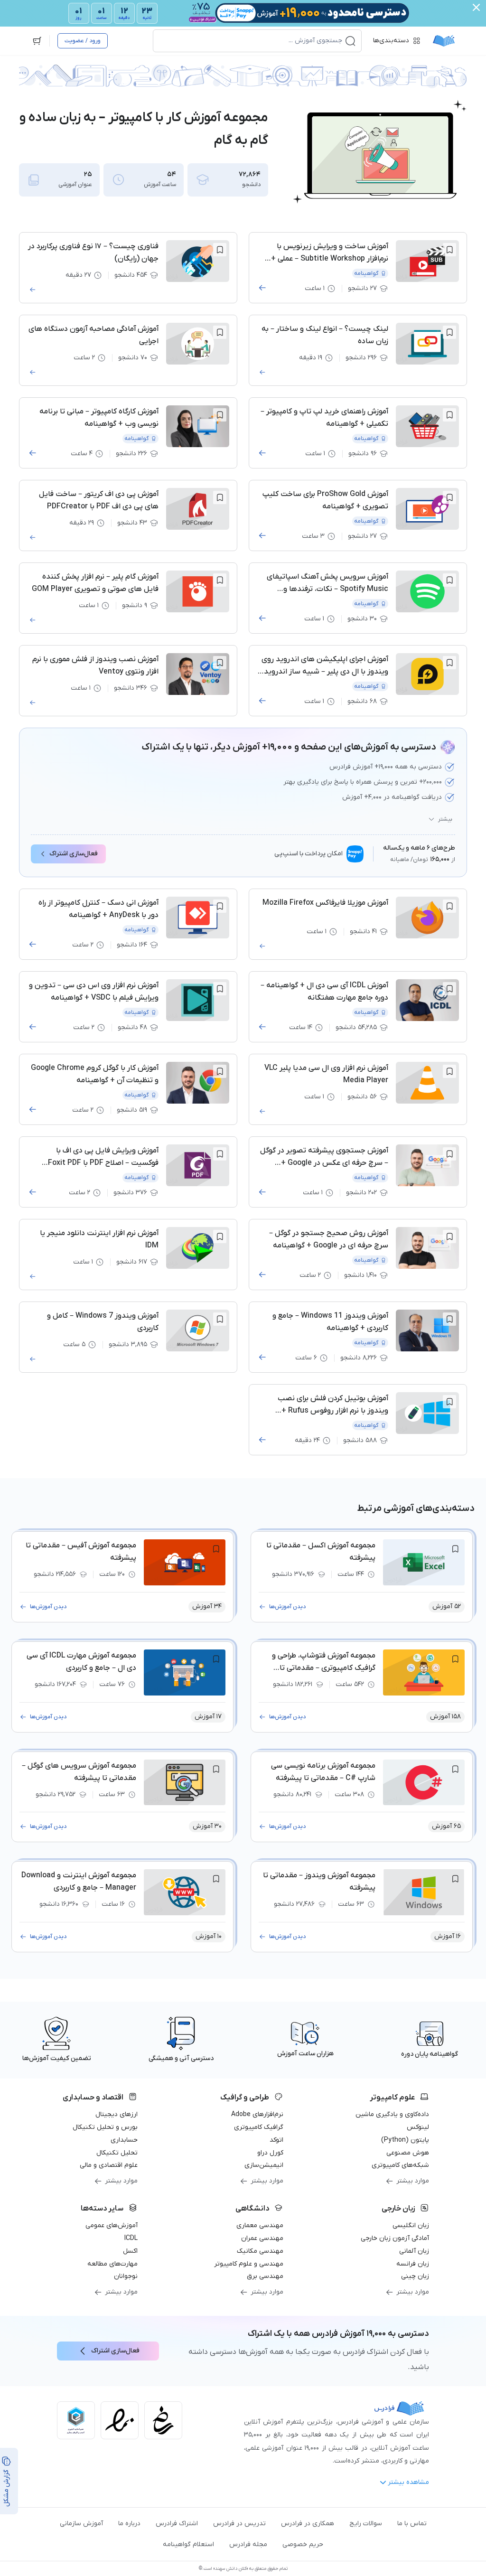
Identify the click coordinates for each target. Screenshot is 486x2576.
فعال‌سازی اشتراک (74, 854)
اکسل (130, 2251)
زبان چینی (415, 2276)
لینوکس (418, 2127)
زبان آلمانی (414, 2251)
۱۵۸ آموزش (445, 1717)
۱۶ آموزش (448, 1936)
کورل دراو (270, 2153)
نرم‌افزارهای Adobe (257, 2114)
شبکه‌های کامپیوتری (400, 2165)
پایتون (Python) (405, 2140)
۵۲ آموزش (447, 1606)
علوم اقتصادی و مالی (109, 2165)
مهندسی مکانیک (260, 2251)
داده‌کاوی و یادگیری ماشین (392, 2114)
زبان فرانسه (413, 2264)
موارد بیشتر (413, 2181)
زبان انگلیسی (411, 2225)
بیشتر (445, 819)
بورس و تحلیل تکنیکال (105, 2127)
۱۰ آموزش (209, 1936)
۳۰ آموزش (207, 1826)
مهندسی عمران (262, 2238)
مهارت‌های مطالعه (112, 2264)
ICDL (131, 2238)
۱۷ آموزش (208, 1717)
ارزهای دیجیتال (117, 2114)
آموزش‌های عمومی (112, 2225)
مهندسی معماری (260, 2225)
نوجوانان (126, 2276)
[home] (444, 41)
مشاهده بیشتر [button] (408, 2482)
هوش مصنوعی (408, 2153)
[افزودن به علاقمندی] (449, 250)
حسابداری (124, 2140)
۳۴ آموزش (207, 1606)
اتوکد (276, 2140)
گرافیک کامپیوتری (259, 2127)
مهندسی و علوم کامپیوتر (249, 2264)
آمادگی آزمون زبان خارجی (395, 2238)
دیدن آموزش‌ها (287, 1607)
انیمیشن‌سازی (264, 2165)
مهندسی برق (265, 2276)
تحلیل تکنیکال (117, 2153)
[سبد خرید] (37, 41)
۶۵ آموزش (446, 1826)
